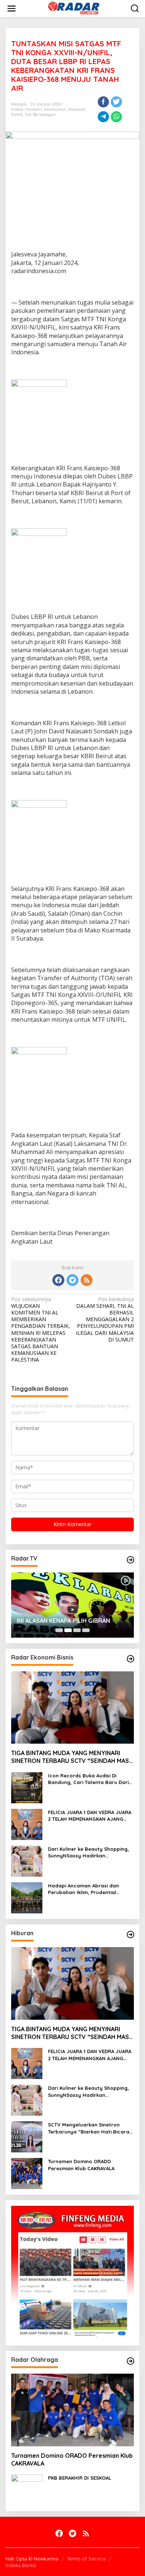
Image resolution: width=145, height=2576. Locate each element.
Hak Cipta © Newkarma (32, 2559)
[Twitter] (72, 1280)
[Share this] (103, 102)
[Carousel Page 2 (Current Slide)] (68, 1630)
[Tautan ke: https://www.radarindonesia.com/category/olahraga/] (130, 2361)
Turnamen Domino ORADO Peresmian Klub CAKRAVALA (81, 2165)
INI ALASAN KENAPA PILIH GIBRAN (63, 1621)
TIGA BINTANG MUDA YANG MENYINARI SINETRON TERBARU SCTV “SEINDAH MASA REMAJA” (72, 1757)
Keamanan (55, 109)
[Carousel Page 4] (86, 1630)
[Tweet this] (116, 102)
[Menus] (12, 9)
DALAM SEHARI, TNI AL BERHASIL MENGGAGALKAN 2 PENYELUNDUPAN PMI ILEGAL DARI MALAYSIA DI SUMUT (105, 1320)
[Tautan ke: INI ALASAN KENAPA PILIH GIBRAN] (72, 1605)
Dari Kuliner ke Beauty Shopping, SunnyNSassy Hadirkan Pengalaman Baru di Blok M (88, 1852)
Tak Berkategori (40, 115)
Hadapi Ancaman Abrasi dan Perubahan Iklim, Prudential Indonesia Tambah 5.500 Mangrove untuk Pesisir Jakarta (87, 1889)
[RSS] (87, 1280)
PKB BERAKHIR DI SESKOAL (80, 2478)
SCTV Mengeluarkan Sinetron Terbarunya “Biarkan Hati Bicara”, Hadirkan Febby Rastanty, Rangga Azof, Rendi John (91, 2128)
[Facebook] (58, 1280)
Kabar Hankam (27, 109)
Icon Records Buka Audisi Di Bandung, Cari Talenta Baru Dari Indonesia (88, 1779)
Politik (17, 115)
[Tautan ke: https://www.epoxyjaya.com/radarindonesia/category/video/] (130, 1560)
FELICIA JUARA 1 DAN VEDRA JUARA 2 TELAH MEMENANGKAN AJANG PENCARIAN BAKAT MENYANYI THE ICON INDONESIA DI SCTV (90, 1816)
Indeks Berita (21, 2565)
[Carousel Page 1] (59, 1630)
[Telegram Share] (103, 117)
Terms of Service (86, 2559)
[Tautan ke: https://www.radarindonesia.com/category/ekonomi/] (130, 1659)
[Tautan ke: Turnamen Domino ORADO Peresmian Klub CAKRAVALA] (27, 2173)
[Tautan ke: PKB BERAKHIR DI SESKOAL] (27, 2489)
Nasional (77, 109)
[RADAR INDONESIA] (74, 8)
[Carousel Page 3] (77, 1630)
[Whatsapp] (116, 117)
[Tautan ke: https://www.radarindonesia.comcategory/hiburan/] (130, 1935)
